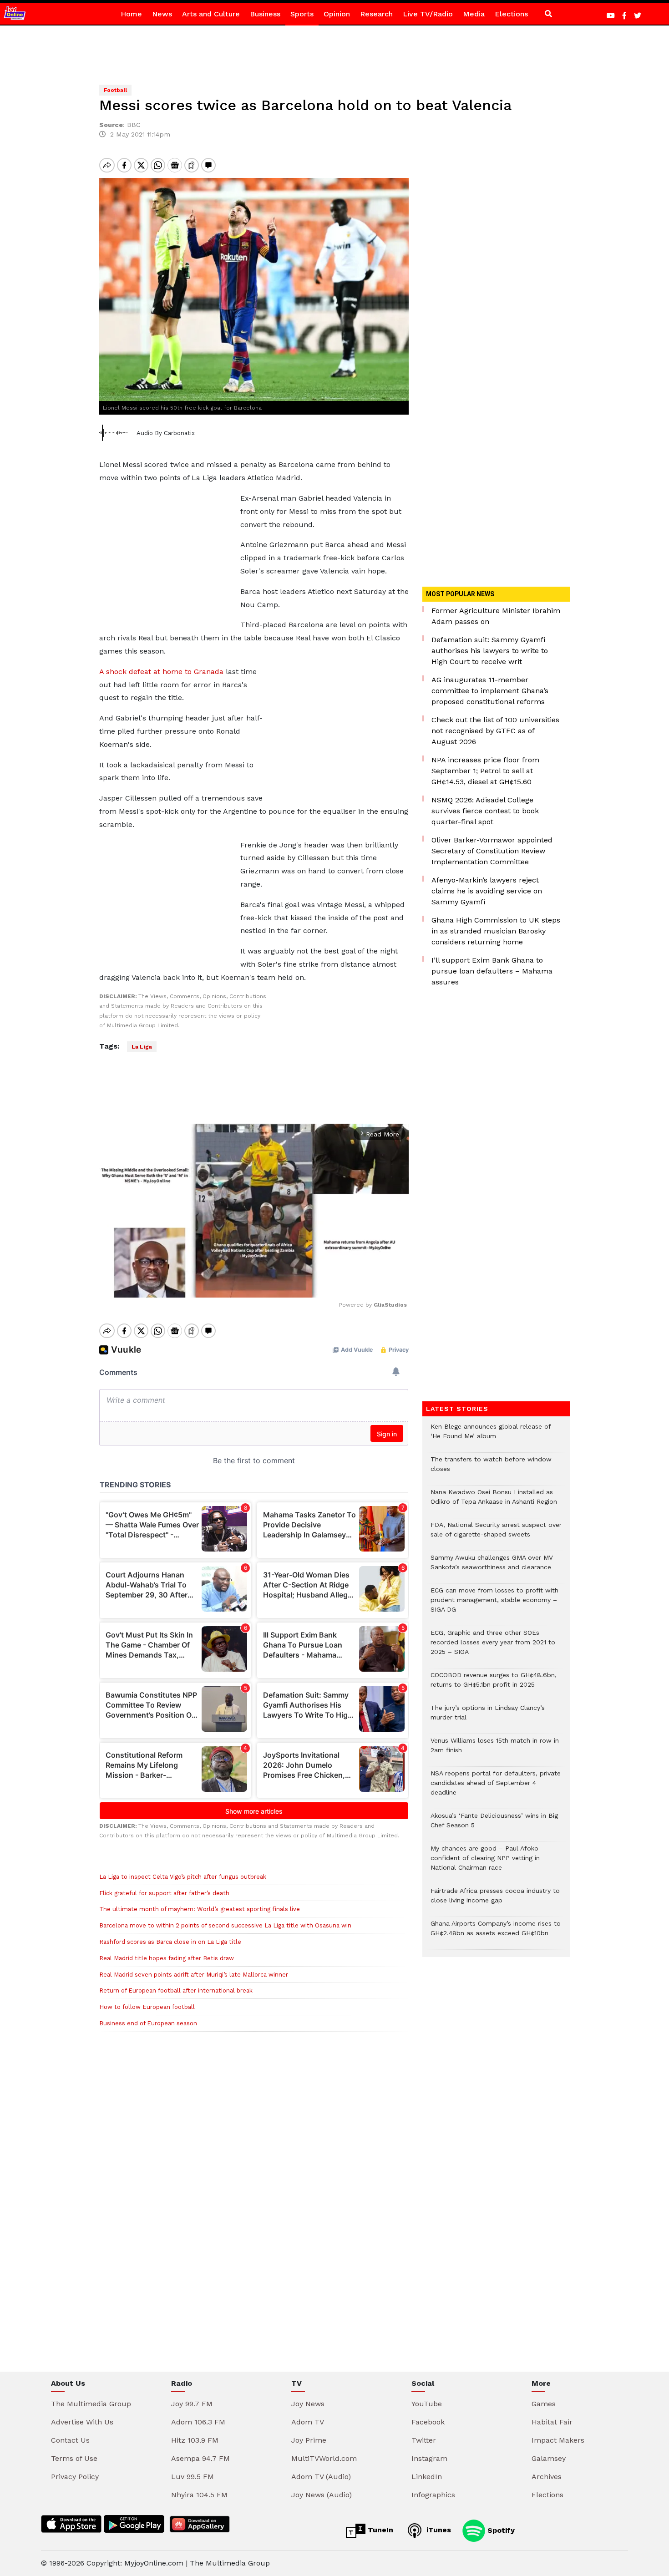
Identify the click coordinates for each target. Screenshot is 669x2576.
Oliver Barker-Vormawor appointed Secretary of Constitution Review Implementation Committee (492, 851)
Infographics (433, 2495)
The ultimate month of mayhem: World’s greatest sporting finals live (200, 1909)
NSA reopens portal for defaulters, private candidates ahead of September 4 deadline (496, 1787)
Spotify (500, 2530)
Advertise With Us (82, 2422)
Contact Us (70, 2440)
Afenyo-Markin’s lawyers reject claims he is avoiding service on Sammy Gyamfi (487, 891)
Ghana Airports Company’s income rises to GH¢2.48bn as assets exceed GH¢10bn (496, 1933)
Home (131, 14)
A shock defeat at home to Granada (161, 672)
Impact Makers (558, 2440)
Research (376, 14)
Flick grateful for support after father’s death (164, 1893)
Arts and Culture (211, 14)
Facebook (428, 2422)
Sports (302, 14)
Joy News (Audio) (322, 2495)
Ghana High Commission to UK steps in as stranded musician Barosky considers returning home (496, 931)
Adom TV (308, 2422)
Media (474, 14)
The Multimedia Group (91, 2404)
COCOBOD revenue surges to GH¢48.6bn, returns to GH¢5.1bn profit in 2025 (494, 1684)
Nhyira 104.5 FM (199, 2495)
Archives (547, 2477)
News (162, 14)
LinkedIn (427, 2477)
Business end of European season (148, 2023)
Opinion (337, 14)
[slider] (213, 1286)
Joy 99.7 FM (192, 2404)
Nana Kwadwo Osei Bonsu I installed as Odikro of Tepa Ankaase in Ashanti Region (494, 1501)
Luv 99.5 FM (193, 2477)
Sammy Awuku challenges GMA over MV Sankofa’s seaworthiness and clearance (492, 1567)
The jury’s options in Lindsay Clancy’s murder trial (488, 1717)
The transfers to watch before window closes (491, 1469)
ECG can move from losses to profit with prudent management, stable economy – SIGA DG (494, 1605)
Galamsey (549, 2458)
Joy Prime (309, 2440)
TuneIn (379, 2530)
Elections (511, 14)
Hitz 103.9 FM (195, 2440)
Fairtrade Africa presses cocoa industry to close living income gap (495, 1900)
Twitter (424, 2440)
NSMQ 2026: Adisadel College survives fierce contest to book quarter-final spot (485, 811)
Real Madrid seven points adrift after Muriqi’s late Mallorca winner (194, 1975)
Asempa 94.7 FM (200, 2458)
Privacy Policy (75, 2477)
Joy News (308, 2404)
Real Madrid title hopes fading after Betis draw (167, 1958)
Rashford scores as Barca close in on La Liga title (170, 1942)
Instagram (429, 2458)
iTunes (438, 2530)
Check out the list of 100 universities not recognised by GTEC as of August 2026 (495, 731)
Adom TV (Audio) (321, 2477)
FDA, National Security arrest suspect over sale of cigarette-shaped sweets (496, 1534)
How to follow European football (147, 2007)
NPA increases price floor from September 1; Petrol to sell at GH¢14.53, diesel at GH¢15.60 (485, 771)
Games (544, 2404)
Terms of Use (74, 2458)
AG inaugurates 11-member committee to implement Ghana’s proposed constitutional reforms (490, 691)
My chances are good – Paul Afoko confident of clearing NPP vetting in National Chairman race (485, 1863)
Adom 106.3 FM (198, 2422)
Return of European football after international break (176, 1990)
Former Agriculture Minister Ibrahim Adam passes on (496, 616)
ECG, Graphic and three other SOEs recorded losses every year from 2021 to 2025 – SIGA (493, 1647)
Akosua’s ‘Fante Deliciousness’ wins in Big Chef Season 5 (494, 1825)
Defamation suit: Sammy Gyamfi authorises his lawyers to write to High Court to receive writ (490, 651)
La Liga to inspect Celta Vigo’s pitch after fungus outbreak (183, 1877)
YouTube (427, 2404)
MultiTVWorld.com (324, 2458)
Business (265, 14)
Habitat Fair (552, 2422)
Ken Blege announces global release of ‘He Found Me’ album (491, 1436)
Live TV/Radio (428, 14)
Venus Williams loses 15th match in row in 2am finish (495, 1750)
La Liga (142, 1047)
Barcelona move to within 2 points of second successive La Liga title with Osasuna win (225, 1925)
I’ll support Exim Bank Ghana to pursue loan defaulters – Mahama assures (492, 971)
